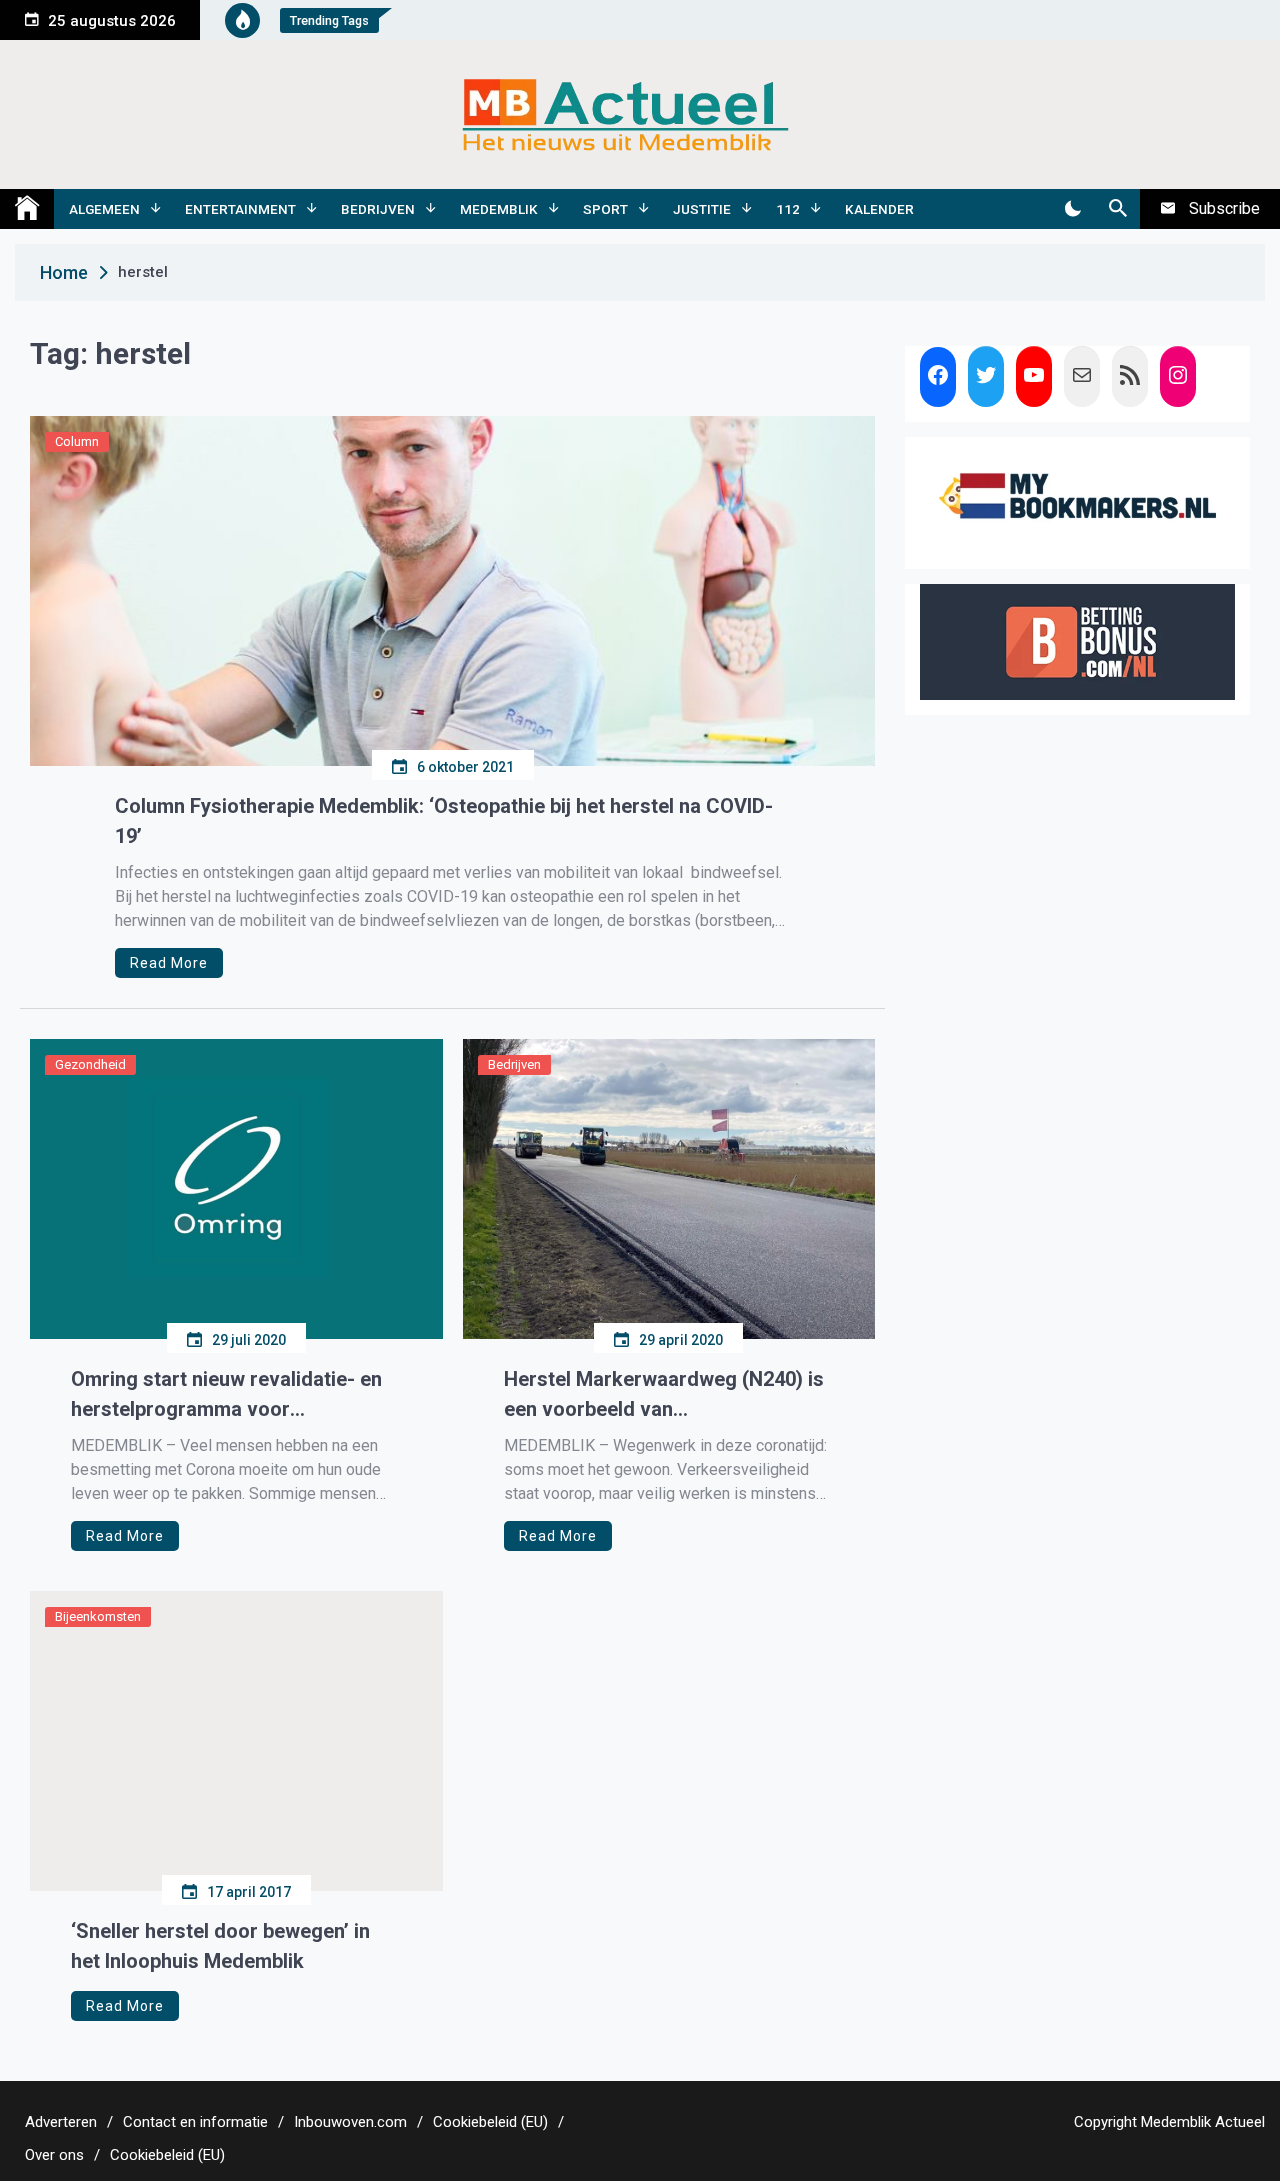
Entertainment (240, 209)
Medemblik (499, 209)
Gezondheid (90, 1064)
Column (77, 441)
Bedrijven (378, 209)
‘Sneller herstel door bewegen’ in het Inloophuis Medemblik (220, 1946)
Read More (169, 963)
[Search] (1117, 209)
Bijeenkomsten (98, 1616)
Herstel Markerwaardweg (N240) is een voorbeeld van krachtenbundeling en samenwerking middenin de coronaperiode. (664, 1395)
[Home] (27, 209)
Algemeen (104, 209)
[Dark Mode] (1072, 209)
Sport (605, 209)
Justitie (702, 209)
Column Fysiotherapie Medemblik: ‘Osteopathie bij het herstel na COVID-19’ (444, 821)
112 (788, 209)
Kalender (879, 209)
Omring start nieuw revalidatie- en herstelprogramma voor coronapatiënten (226, 1395)
